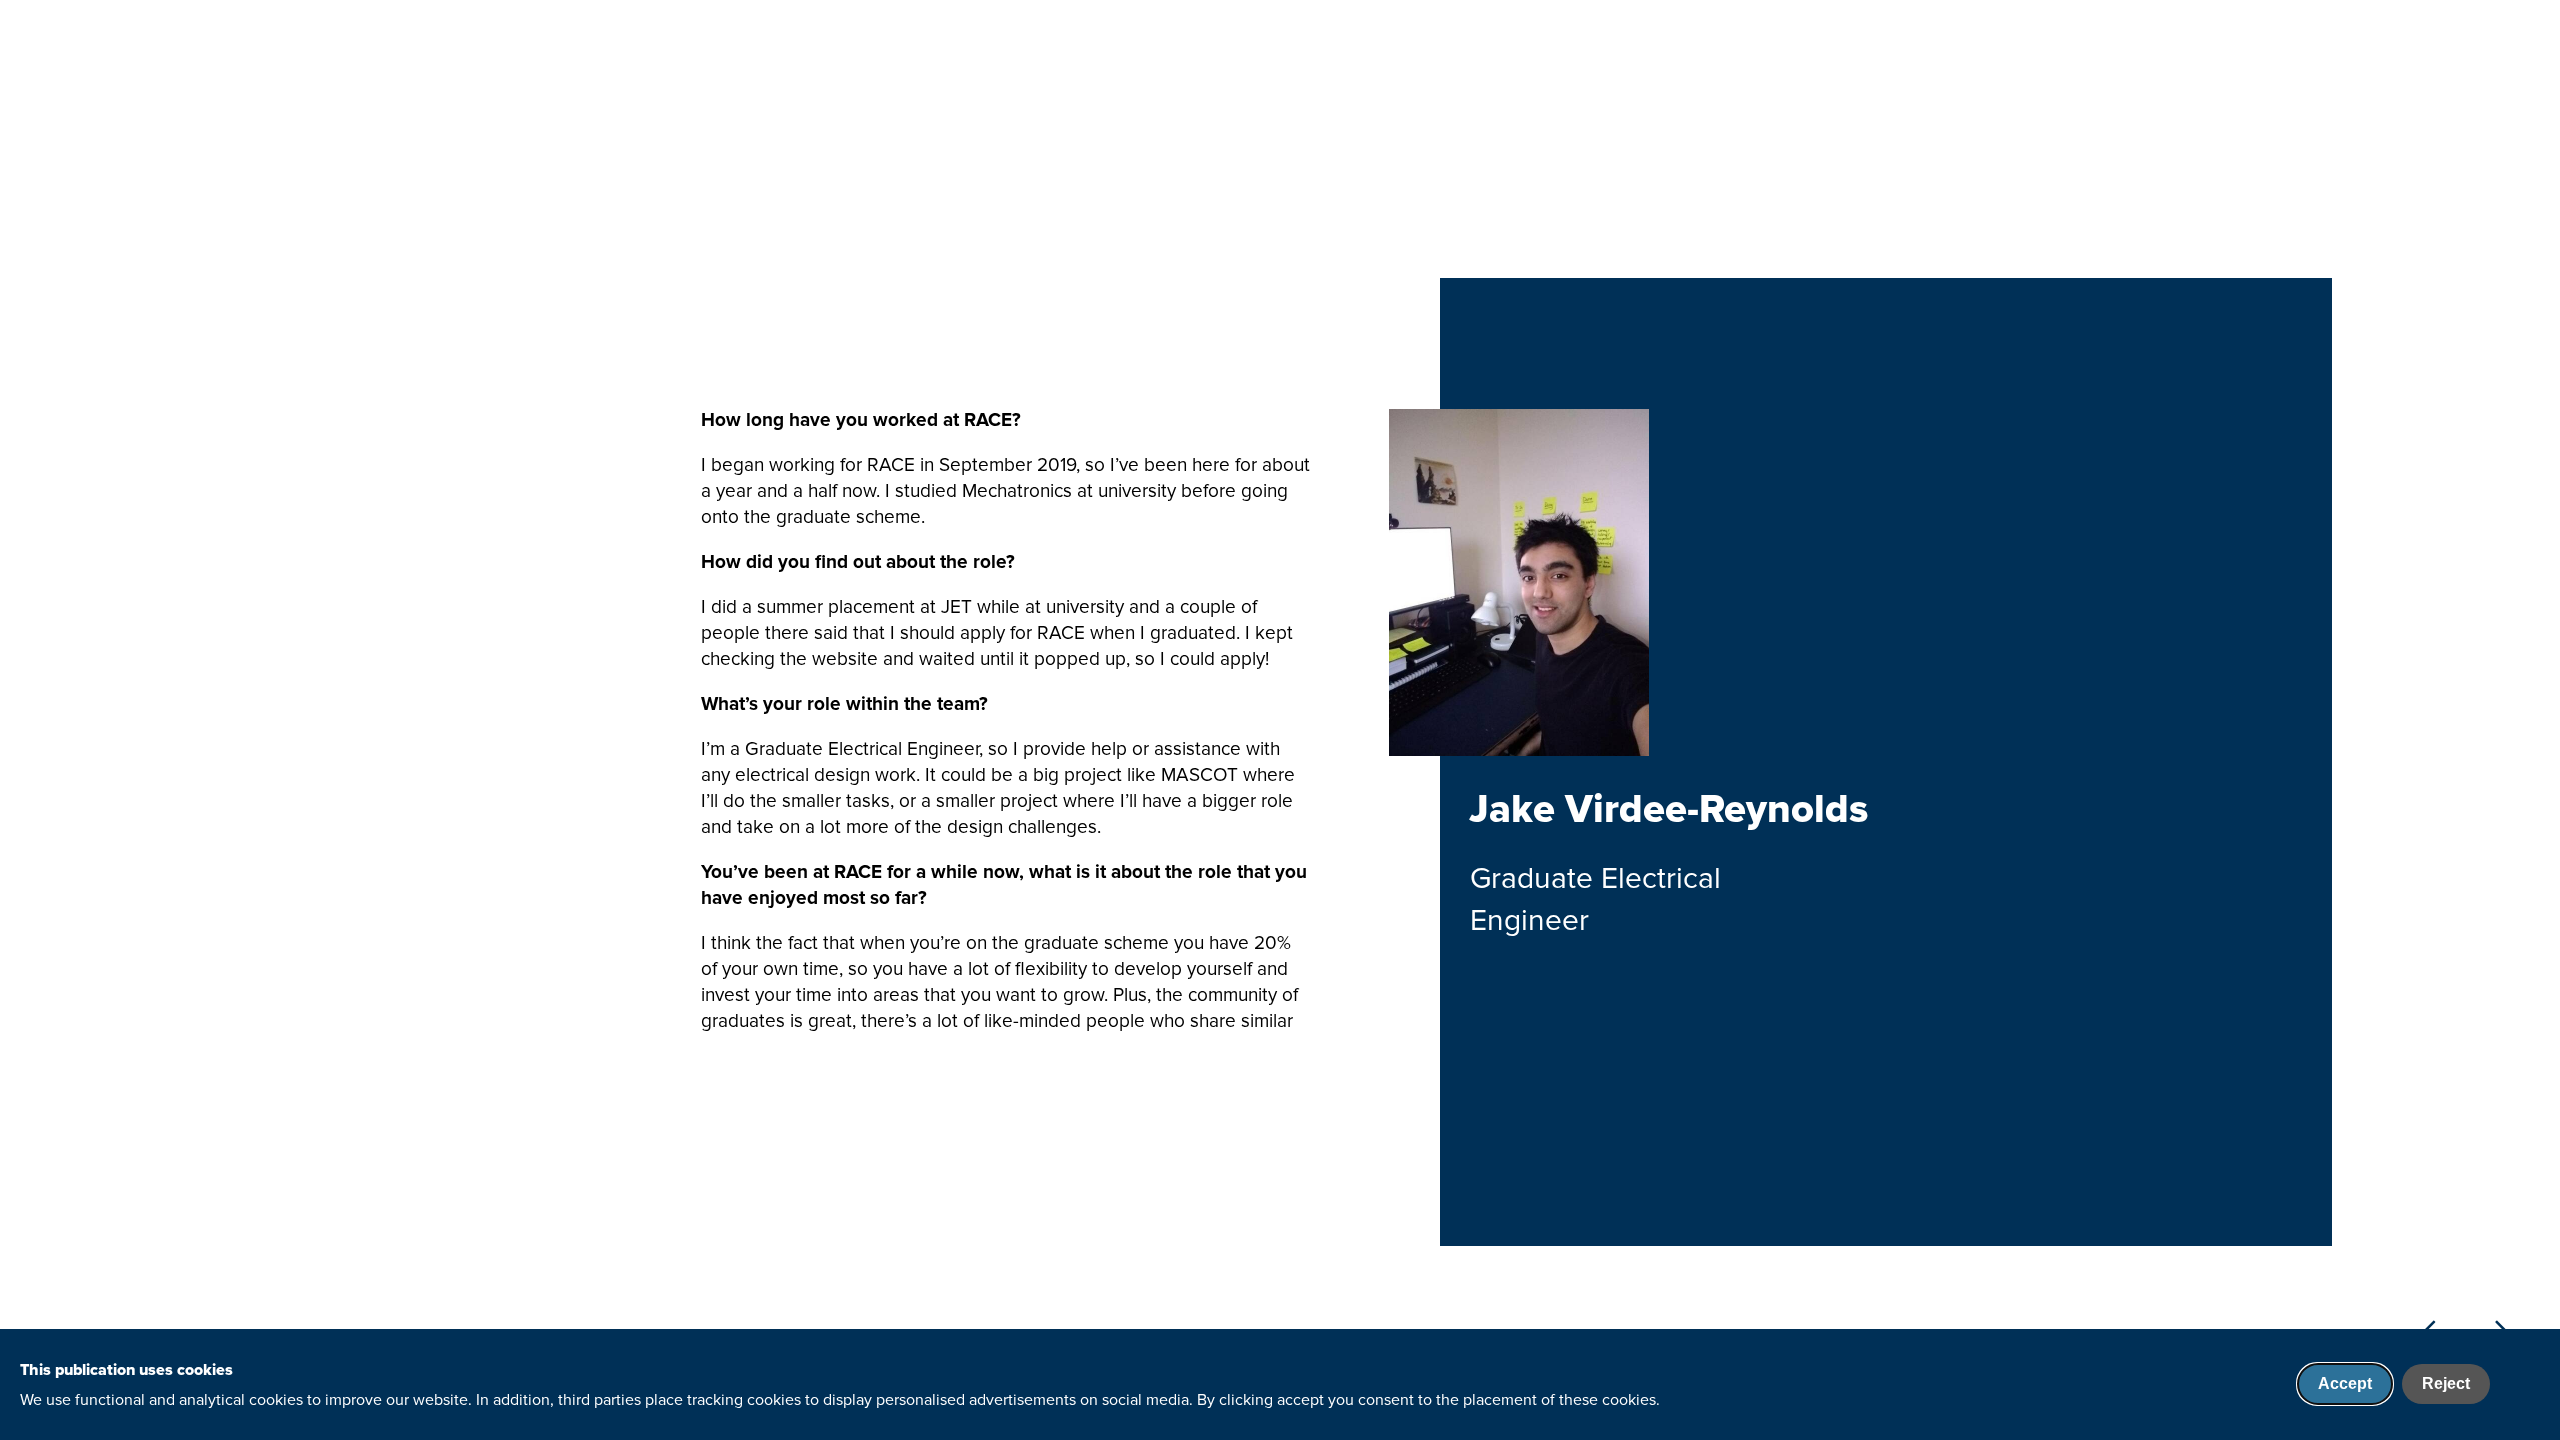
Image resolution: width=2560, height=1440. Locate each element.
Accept (2345, 1383)
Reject (2446, 1383)
